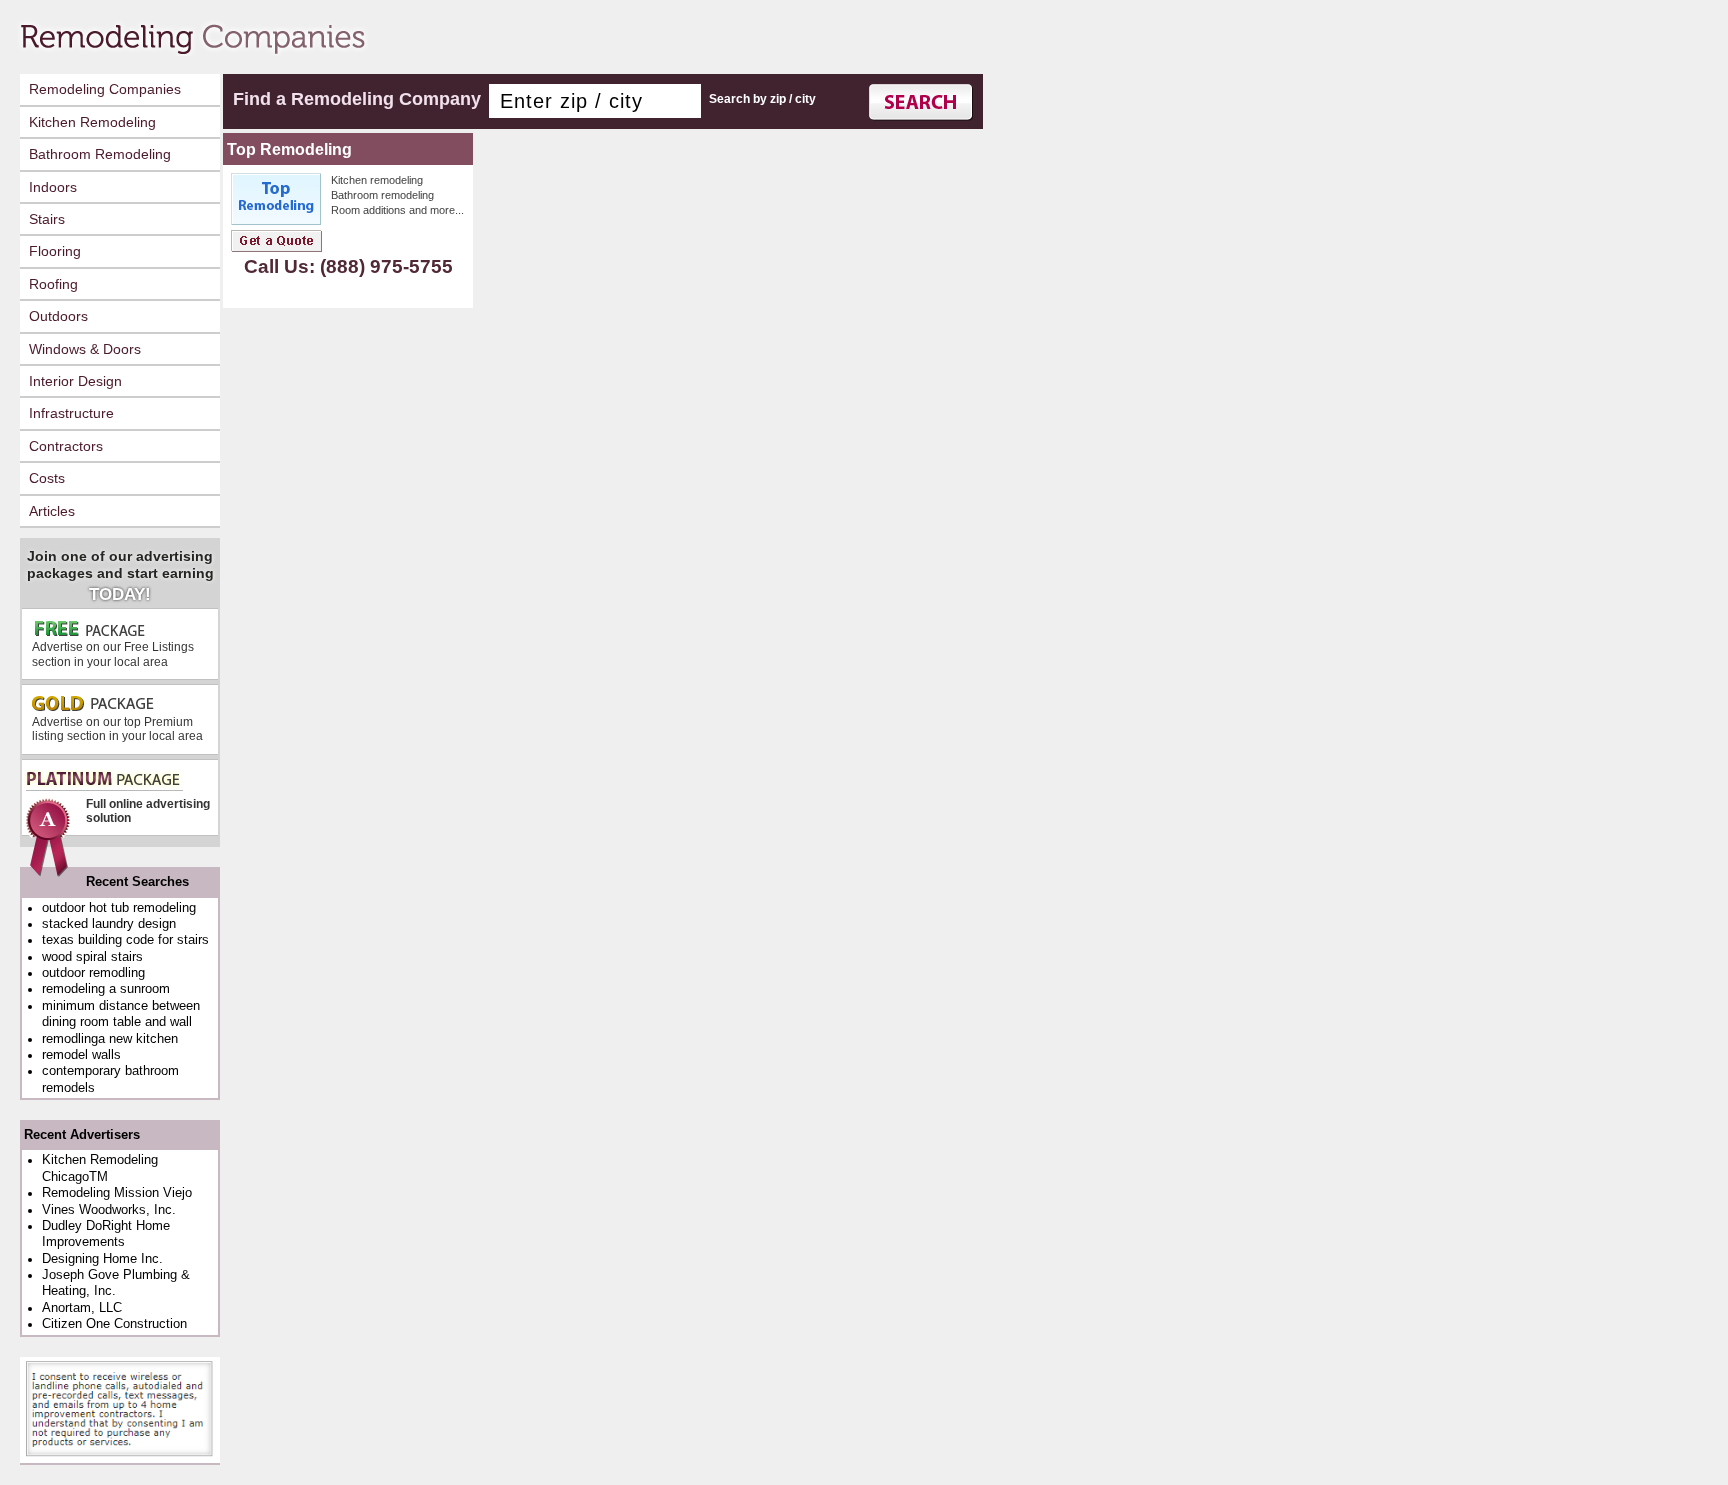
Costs (47, 478)
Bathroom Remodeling (100, 154)
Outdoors (58, 316)
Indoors (53, 187)
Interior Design (75, 381)
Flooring (55, 251)
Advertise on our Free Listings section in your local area (113, 654)
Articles (52, 511)
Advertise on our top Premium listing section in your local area (117, 729)
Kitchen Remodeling (92, 122)
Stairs (47, 219)
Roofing (53, 284)
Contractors (66, 446)
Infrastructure (71, 413)
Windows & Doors (85, 349)
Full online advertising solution (148, 811)
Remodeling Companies (105, 89)
